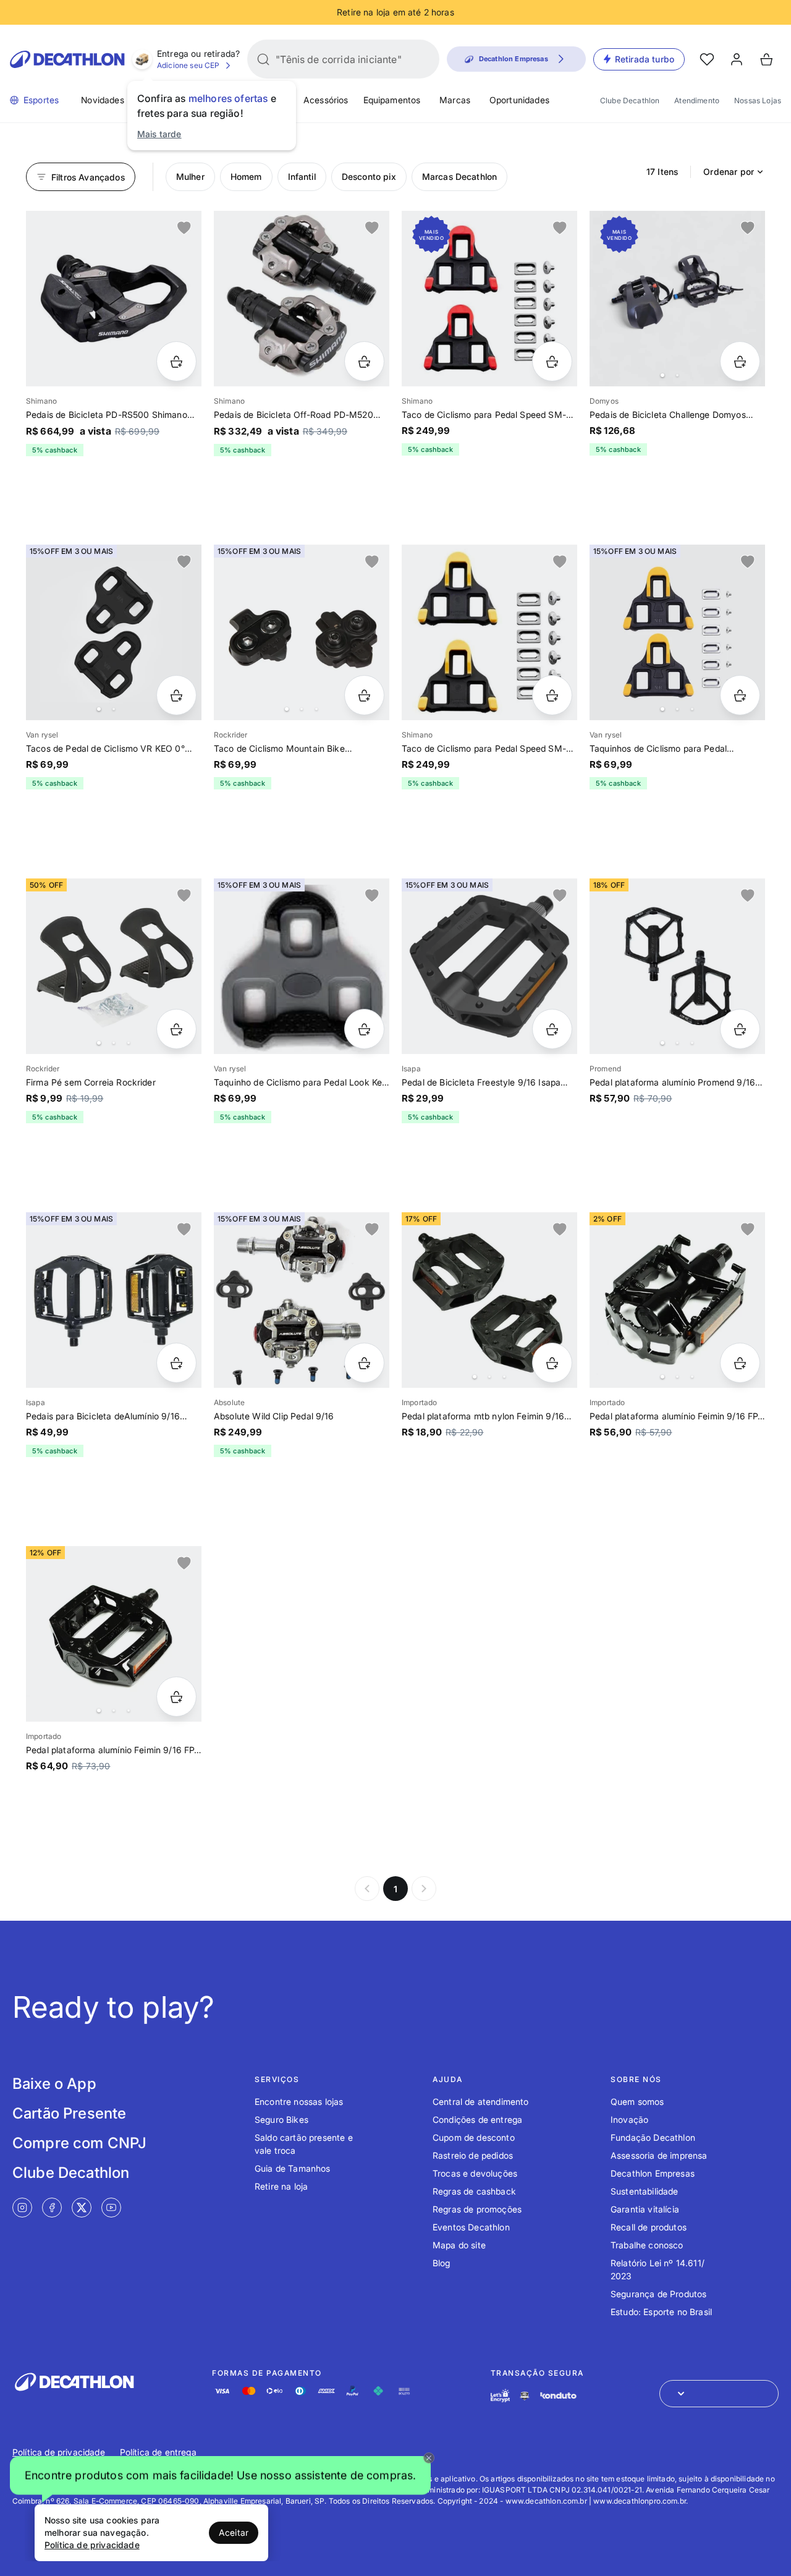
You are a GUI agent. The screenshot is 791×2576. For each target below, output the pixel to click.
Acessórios (326, 100)
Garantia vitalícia (645, 2209)
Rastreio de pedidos (473, 2155)
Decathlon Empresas (653, 2173)
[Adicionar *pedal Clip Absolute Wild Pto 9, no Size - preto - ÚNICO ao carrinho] (364, 1363)
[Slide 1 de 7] (302, 632)
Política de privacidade (59, 2452)
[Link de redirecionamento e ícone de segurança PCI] (525, 2396)
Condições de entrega (477, 2119)
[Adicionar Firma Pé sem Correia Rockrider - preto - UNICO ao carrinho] (176, 1029)
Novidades (102, 100)
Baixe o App (54, 2084)
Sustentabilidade (645, 2191)
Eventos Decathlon (471, 2227)
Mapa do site (459, 2245)
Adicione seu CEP (188, 65)
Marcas (455, 100)
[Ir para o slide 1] (662, 375)
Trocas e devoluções (475, 2173)
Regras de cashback (474, 2191)
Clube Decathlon (630, 100)
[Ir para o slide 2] (677, 375)
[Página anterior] (367, 1889)
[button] (220, 2476)
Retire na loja (281, 2186)
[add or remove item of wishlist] (184, 228)
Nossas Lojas (758, 100)
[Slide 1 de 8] (114, 966)
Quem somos (637, 2102)
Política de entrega (158, 2452)
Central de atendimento (481, 2102)
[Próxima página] (424, 1889)
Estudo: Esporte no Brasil (661, 2312)
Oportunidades (519, 100)
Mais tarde (159, 134)
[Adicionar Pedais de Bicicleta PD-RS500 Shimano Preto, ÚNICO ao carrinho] (176, 361)
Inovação (629, 2119)
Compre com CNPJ (79, 2143)
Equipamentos (392, 100)
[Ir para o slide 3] (316, 709)
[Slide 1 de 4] (677, 1300)
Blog (442, 2263)
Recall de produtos (649, 2227)
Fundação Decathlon (653, 2137)
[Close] (429, 2458)
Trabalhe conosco (647, 2245)
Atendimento (697, 100)
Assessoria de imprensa (659, 2155)
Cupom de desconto (474, 2137)
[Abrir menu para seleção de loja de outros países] (719, 2394)
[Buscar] (263, 59)
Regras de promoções (477, 2209)
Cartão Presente (69, 2113)
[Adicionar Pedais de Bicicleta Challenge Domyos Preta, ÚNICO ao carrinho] (740, 361)
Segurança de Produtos (658, 2294)
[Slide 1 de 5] (677, 632)
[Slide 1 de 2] (677, 299)
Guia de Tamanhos (293, 2168)
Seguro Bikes (281, 2119)
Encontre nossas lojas (299, 2102)
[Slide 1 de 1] (114, 299)
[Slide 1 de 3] (677, 966)
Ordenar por (729, 172)
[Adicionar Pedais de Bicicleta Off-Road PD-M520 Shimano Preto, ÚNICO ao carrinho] (364, 361)
